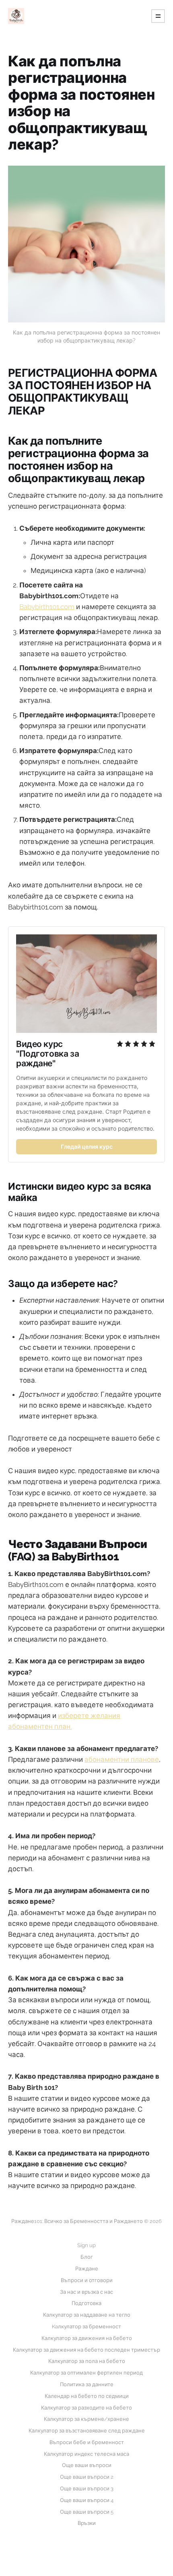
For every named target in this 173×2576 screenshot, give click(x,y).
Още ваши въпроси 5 (87, 2512)
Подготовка (86, 2303)
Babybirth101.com (47, 607)
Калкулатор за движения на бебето (87, 2338)
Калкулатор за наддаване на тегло (87, 2315)
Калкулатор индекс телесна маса (86, 2454)
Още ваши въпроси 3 (87, 2489)
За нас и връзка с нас (86, 2292)
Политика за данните (87, 2384)
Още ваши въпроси (87, 2465)
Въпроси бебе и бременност (87, 2442)
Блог (87, 2257)
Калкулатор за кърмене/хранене (86, 2419)
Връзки (87, 2523)
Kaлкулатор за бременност (86, 2327)
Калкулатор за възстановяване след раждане (87, 2431)
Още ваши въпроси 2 (87, 2477)
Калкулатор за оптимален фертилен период (86, 2373)
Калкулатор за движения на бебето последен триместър (86, 2350)
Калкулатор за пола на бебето (87, 2361)
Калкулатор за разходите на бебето (86, 2408)
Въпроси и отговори (87, 2280)
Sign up (86, 2245)
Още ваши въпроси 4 (87, 2500)
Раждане (87, 2269)
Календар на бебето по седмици (87, 2396)
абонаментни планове (122, 1759)
